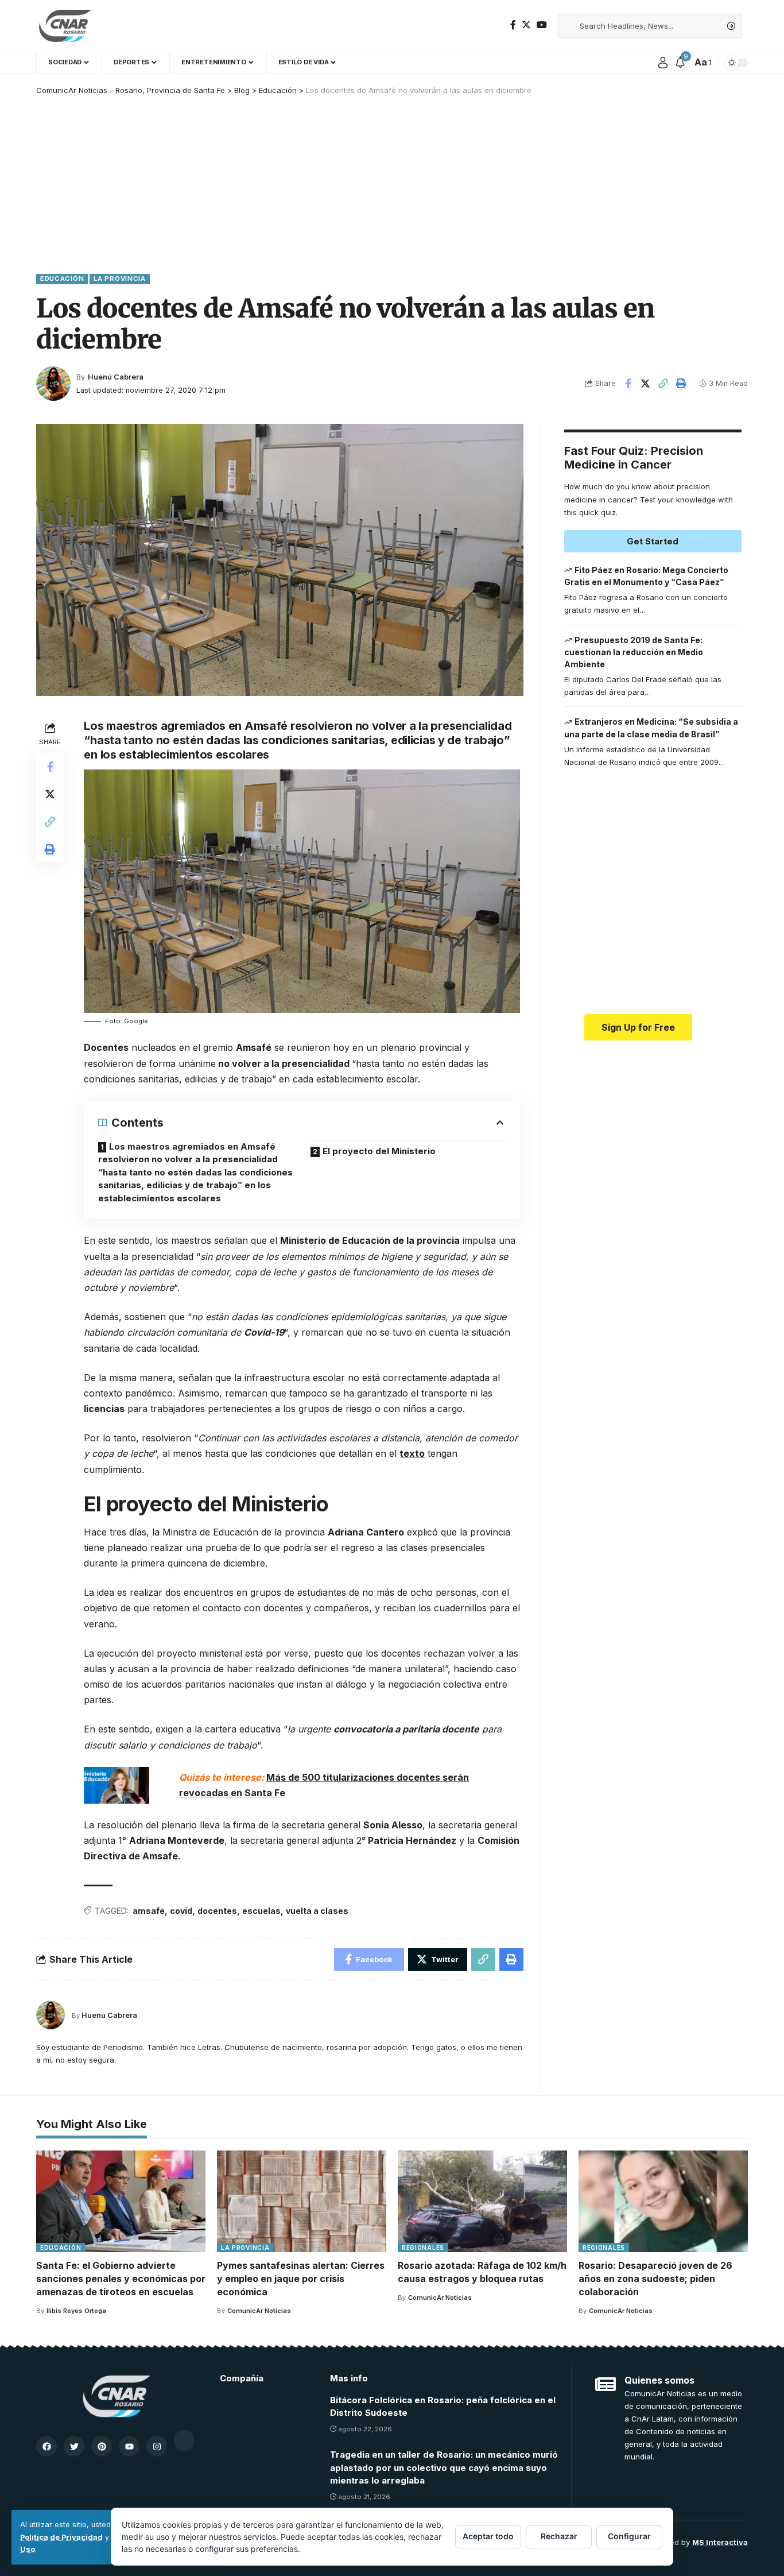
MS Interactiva (720, 2542)
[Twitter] (526, 25)
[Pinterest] (102, 2446)
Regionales (423, 2248)
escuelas (261, 1911)
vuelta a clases (317, 1911)
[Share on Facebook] (628, 384)
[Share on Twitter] (646, 384)
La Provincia (119, 279)
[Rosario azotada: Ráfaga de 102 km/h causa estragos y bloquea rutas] (482, 2201)
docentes (217, 1911)
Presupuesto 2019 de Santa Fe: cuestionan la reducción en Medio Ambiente (634, 652)
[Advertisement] (392, 182)
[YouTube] (542, 25)
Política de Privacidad (61, 2537)
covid (181, 1911)
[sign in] (663, 63)
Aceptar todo (488, 2536)
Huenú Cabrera (116, 377)
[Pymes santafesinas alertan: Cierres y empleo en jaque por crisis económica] (302, 2201)
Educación (62, 279)
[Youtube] (129, 2446)
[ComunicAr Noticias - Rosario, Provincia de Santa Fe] (65, 26)
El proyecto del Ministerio (379, 1151)
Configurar (629, 2536)
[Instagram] (157, 2446)
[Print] (681, 384)
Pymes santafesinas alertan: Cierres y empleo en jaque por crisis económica (301, 2279)
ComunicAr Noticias (259, 2311)
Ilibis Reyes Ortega (76, 2311)
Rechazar (559, 2536)
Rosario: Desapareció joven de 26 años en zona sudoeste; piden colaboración (655, 2279)
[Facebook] (513, 25)
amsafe (149, 1911)
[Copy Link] (663, 384)
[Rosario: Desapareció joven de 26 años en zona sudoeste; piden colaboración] (663, 2201)
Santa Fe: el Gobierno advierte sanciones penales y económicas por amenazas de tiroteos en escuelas (121, 2279)
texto (412, 1453)
